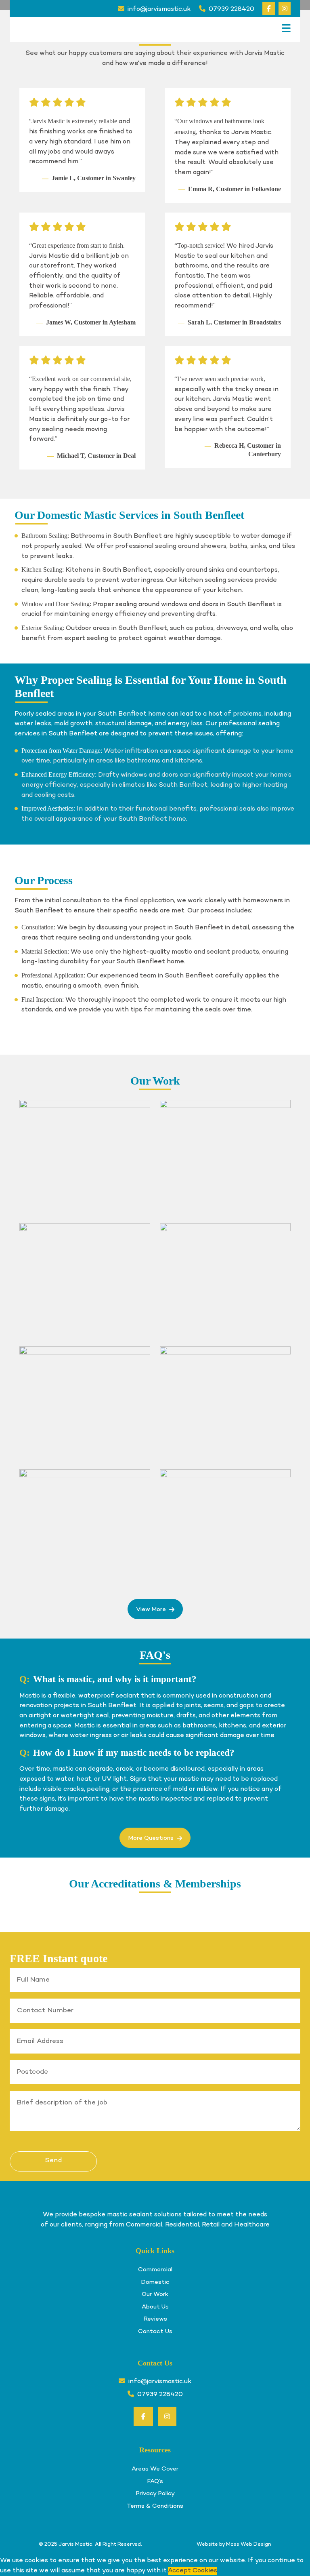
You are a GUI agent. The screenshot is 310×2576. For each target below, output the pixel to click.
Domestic (155, 2282)
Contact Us (155, 2332)
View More (151, 1609)
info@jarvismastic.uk (159, 9)
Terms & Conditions (155, 2506)
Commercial (155, 2270)
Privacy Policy (155, 2494)
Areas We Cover (155, 2469)
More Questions (151, 1838)
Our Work (155, 2294)
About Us (155, 2307)
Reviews (155, 2319)
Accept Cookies (193, 2571)
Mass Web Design (249, 2544)
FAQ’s (155, 2481)
